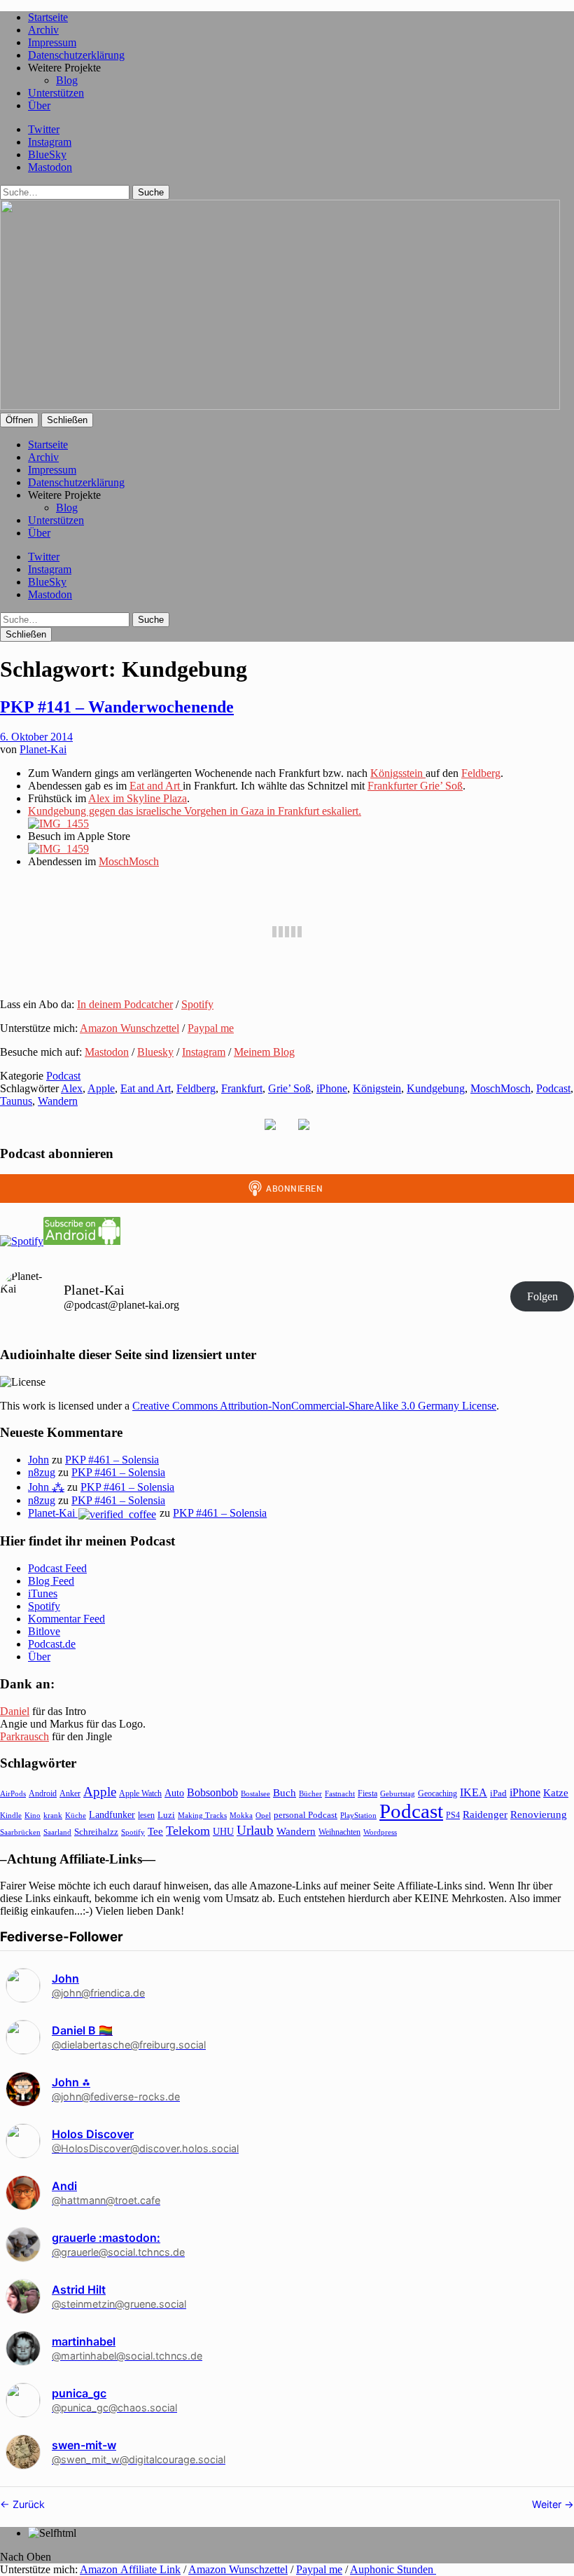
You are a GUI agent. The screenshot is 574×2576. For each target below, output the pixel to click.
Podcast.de (52, 1644)
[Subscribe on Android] (82, 1241)
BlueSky (47, 154)
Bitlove (44, 1631)
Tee (155, 1831)
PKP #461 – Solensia (112, 1460)
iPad (498, 1793)
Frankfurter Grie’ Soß (415, 786)
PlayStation (358, 1816)
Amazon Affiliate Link (130, 2569)
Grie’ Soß (289, 1088)
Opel (263, 1815)
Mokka (241, 1815)
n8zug (42, 1472)
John (38, 1460)
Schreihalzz (96, 1832)
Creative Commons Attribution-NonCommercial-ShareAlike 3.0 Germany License (314, 1406)
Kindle (11, 1815)
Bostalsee (255, 1793)
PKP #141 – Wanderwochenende (117, 707)
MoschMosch (129, 861)
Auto (174, 1793)
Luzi (166, 1815)
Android (43, 1793)
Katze (556, 1793)
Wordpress (380, 1832)
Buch (285, 1792)
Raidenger (485, 1814)
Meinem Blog (264, 1052)
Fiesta (367, 1793)
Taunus (16, 1101)
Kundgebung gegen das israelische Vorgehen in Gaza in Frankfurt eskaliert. (195, 811)
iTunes (43, 1593)
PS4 (453, 1815)
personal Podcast (306, 1815)
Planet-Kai (43, 749)
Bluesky (155, 1052)
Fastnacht (340, 1793)
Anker (70, 1793)
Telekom (188, 1831)
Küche (76, 1815)
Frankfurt (242, 1088)
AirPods (13, 1793)
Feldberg (481, 773)
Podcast (63, 1076)
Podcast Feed (57, 1568)
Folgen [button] (542, 1296)
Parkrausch (24, 1736)
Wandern (58, 1101)
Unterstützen (56, 93)
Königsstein (398, 773)
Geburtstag (398, 1794)
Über (39, 105)
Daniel (15, 1711)
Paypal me (211, 1028)
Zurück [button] (27, 2504)
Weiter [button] (548, 2504)
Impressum (52, 42)
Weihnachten (339, 1832)
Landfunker (112, 1814)
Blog (67, 80)
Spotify (197, 1004)
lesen (146, 1815)
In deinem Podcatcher (125, 1004)
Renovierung (539, 1814)
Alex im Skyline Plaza (138, 798)
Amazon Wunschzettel (129, 1028)
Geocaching (437, 1793)
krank (53, 1815)
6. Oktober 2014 (36, 737)
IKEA (474, 1792)
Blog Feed (51, 1581)
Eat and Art (156, 786)
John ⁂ (46, 1487)
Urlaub (255, 1830)
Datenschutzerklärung (76, 55)
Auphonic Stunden (393, 2569)
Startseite (48, 17)
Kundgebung (436, 1088)
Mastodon (50, 167)
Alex (72, 1088)
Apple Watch (140, 1793)
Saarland (57, 1832)
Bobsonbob (212, 1792)
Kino (33, 1815)
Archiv (43, 30)
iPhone (332, 1088)
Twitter (44, 129)
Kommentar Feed (66, 1619)
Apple (101, 1088)
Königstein (377, 1088)
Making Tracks (202, 1815)
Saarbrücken (20, 1832)
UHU (223, 1832)
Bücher (310, 1793)
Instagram (50, 142)
